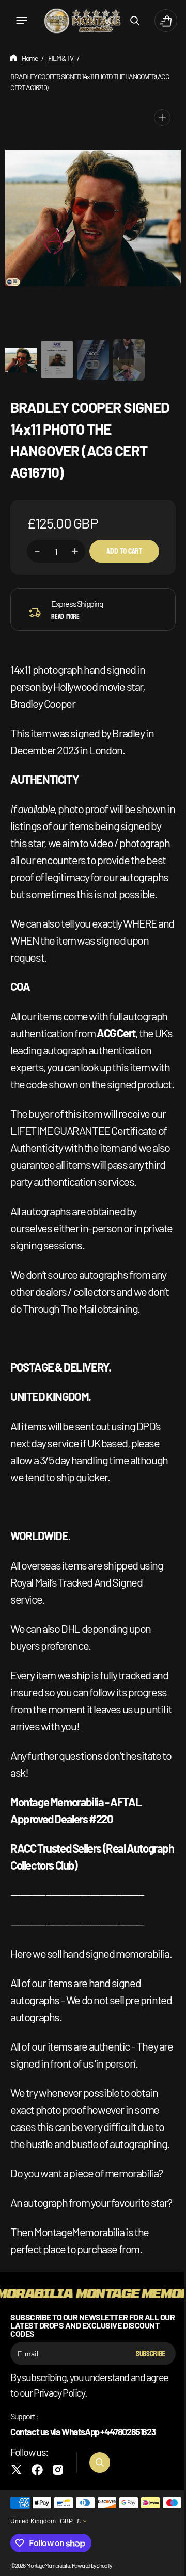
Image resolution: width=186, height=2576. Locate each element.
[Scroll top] (166, 2564)
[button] (22, 21)
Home (29, 58)
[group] (18, 360)
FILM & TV (60, 58)
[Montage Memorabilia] (79, 21)
